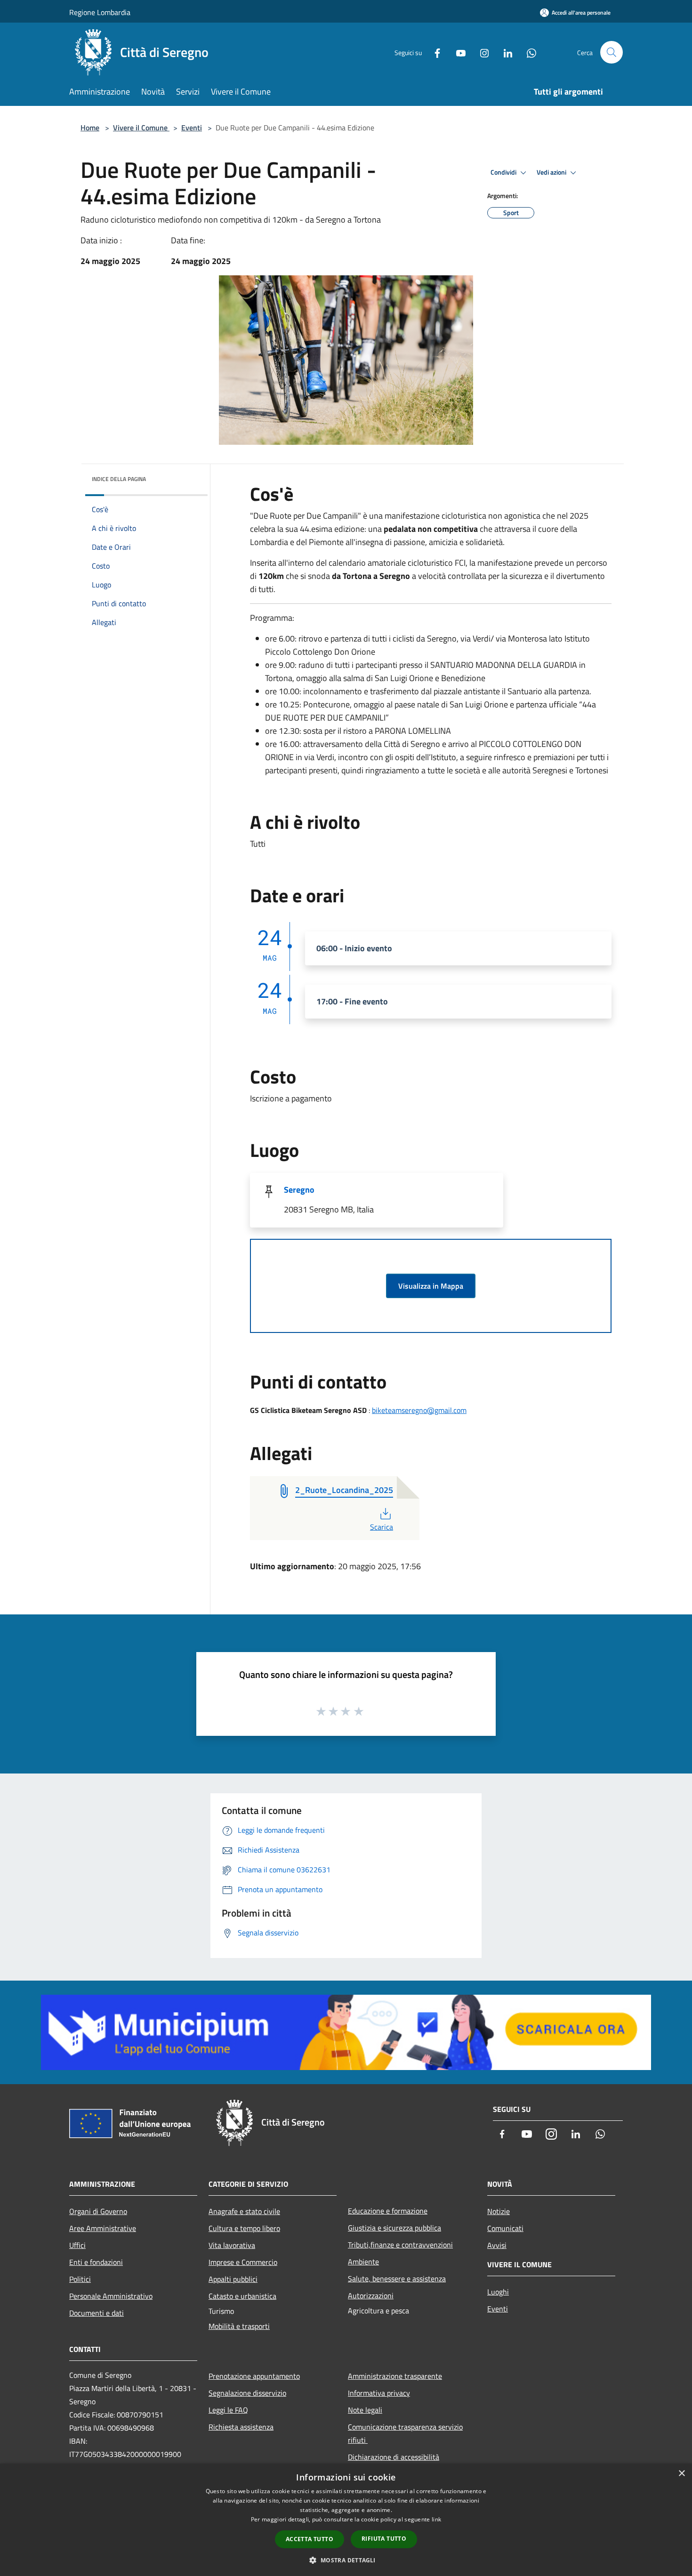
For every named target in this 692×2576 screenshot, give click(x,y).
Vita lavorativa (232, 2245)
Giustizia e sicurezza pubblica (394, 2228)
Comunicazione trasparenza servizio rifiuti (405, 2433)
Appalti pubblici (233, 2279)
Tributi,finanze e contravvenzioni (400, 2245)
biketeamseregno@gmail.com (419, 1410)
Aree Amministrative (103, 2228)
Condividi (504, 172)
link (436, 2519)
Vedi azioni (552, 172)
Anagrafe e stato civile (244, 2211)
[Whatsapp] (528, 52)
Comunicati (505, 2228)
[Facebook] (434, 52)
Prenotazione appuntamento (254, 2376)
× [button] (681, 2474)
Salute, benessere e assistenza (397, 2279)
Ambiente (363, 2262)
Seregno (299, 1190)
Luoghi (498, 2292)
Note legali (365, 2410)
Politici (80, 2279)
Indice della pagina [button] (119, 479)
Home (90, 128)
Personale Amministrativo (111, 2296)
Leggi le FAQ (228, 2410)
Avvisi (497, 2245)
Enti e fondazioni (96, 2262)
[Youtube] (457, 52)
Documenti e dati (97, 2313)
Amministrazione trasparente (395, 2376)
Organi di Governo (98, 2211)
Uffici (77, 2245)
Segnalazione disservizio (247, 2393)
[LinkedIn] (504, 52)
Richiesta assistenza (241, 2427)
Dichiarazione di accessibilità (394, 2457)
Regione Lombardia (100, 12)
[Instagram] (481, 52)
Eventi (192, 128)
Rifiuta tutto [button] (384, 2539)
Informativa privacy (379, 2393)
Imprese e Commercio (243, 2262)
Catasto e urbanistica (242, 2296)
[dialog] (346, 2520)
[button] (346, 2560)
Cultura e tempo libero (244, 2228)
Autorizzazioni (371, 2295)
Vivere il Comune (141, 128)
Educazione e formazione (388, 2211)
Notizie (499, 2211)
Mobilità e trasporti (239, 2326)
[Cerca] (612, 52)
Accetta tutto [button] (310, 2539)
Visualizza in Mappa (431, 1286)
